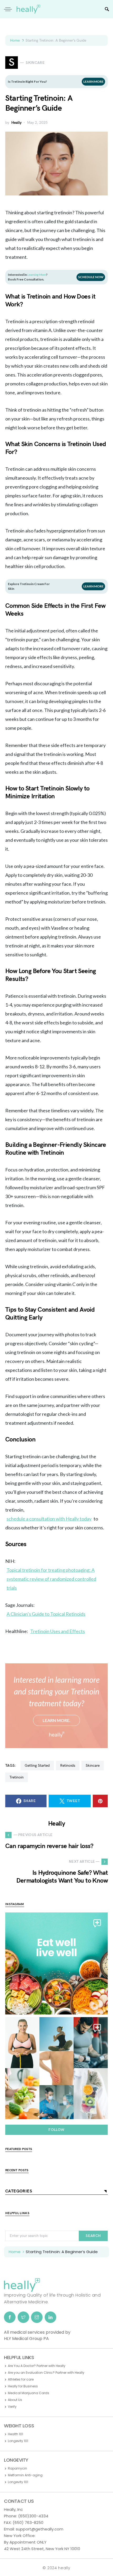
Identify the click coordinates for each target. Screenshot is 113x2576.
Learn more (93, 82)
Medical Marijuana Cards (29, 2393)
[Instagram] (37, 2317)
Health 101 (16, 2434)
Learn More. (56, 1720)
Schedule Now (91, 277)
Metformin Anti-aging (25, 2475)
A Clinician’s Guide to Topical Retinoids (46, 1614)
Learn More (93, 586)
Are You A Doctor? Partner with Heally (37, 2366)
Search (93, 2236)
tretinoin (17, 1777)
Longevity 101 (18, 2441)
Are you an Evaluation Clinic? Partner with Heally (46, 2373)
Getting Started (37, 1766)
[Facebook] (10, 2317)
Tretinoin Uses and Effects (58, 1631)
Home (15, 40)
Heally (16, 123)
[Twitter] (23, 2317)
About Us (15, 2400)
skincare (93, 1766)
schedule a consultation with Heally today (49, 1519)
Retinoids (68, 1766)
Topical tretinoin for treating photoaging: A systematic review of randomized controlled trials (51, 1579)
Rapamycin (17, 2468)
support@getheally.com (40, 2529)
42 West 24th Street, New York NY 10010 (42, 2549)
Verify (12, 2407)
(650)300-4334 (33, 2516)
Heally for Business (23, 2386)
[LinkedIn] (50, 2317)
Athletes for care (21, 2379)
